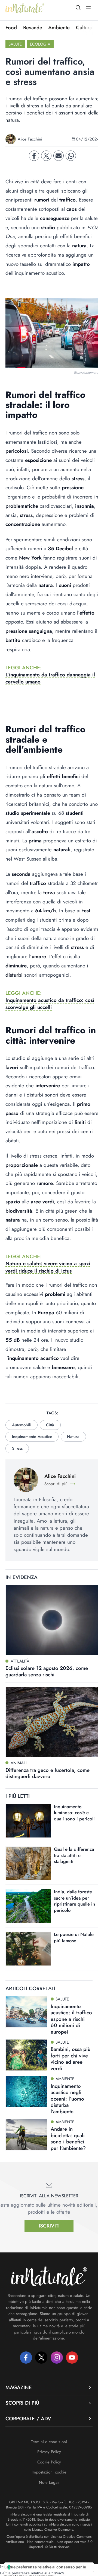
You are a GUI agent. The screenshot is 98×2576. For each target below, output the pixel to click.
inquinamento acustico (32, 1437)
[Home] (25, 8)
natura (73, 1437)
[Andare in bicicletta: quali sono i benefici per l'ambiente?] (26, 2135)
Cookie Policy (49, 2462)
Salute (15, 44)
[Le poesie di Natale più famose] (28, 1949)
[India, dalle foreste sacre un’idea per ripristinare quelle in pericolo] (28, 1906)
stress (17, 1448)
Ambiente (59, 28)
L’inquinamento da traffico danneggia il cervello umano (50, 678)
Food (11, 28)
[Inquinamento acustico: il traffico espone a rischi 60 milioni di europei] (26, 2012)
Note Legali (49, 2482)
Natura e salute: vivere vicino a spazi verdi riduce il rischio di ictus (48, 1267)
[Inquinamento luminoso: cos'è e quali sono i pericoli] (28, 1821)
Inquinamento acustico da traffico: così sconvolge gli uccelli (50, 1004)
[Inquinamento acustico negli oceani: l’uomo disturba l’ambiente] (26, 2092)
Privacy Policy (49, 2452)
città (50, 1425)
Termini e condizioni (49, 2442)
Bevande (33, 28)
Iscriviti (49, 2226)
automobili (22, 1425)
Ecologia (40, 44)
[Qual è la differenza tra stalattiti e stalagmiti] (28, 1863)
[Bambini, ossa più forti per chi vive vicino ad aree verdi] (26, 2055)
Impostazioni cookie (49, 2472)
